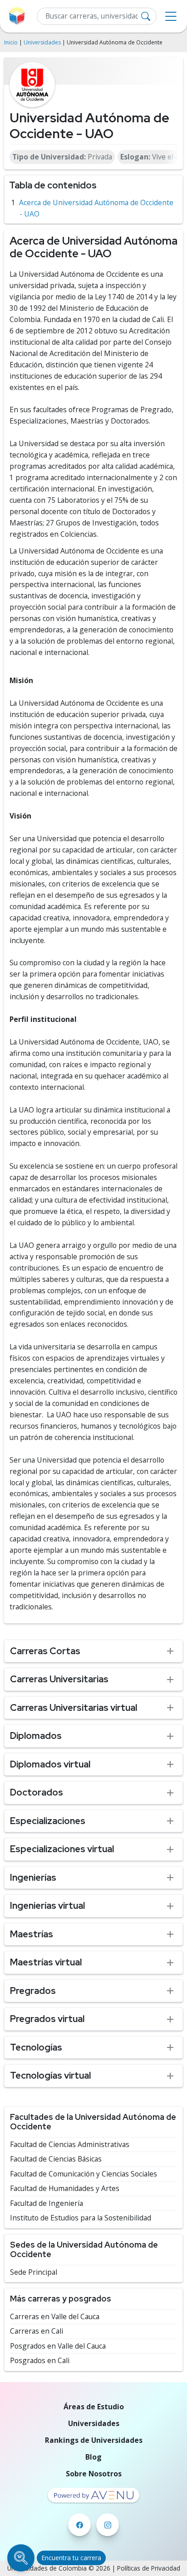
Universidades (42, 42)
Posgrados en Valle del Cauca (58, 2346)
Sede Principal (34, 2272)
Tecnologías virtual (50, 2075)
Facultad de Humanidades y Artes (65, 2188)
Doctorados (37, 1792)
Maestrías (32, 1934)
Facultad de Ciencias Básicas (56, 2159)
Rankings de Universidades (94, 2440)
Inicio (11, 42)
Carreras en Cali (37, 2331)
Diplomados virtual (50, 1764)
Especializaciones (48, 1821)
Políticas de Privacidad (149, 2568)
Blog (93, 2457)
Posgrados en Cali (40, 2361)
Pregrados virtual (47, 2019)
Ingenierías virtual (47, 1905)
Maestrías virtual (46, 1962)
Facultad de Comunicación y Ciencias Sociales (84, 2174)
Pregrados (33, 1991)
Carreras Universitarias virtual (74, 1707)
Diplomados (36, 1736)
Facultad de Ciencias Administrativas (70, 2145)
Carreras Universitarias (59, 1679)
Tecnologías (36, 2047)
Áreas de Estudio (94, 2407)
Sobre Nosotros (94, 2474)
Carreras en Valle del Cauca (55, 2317)
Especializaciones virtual (62, 1849)
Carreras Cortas (45, 1651)
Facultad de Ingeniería (47, 2203)
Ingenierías (33, 1877)
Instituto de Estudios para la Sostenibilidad (81, 2218)
